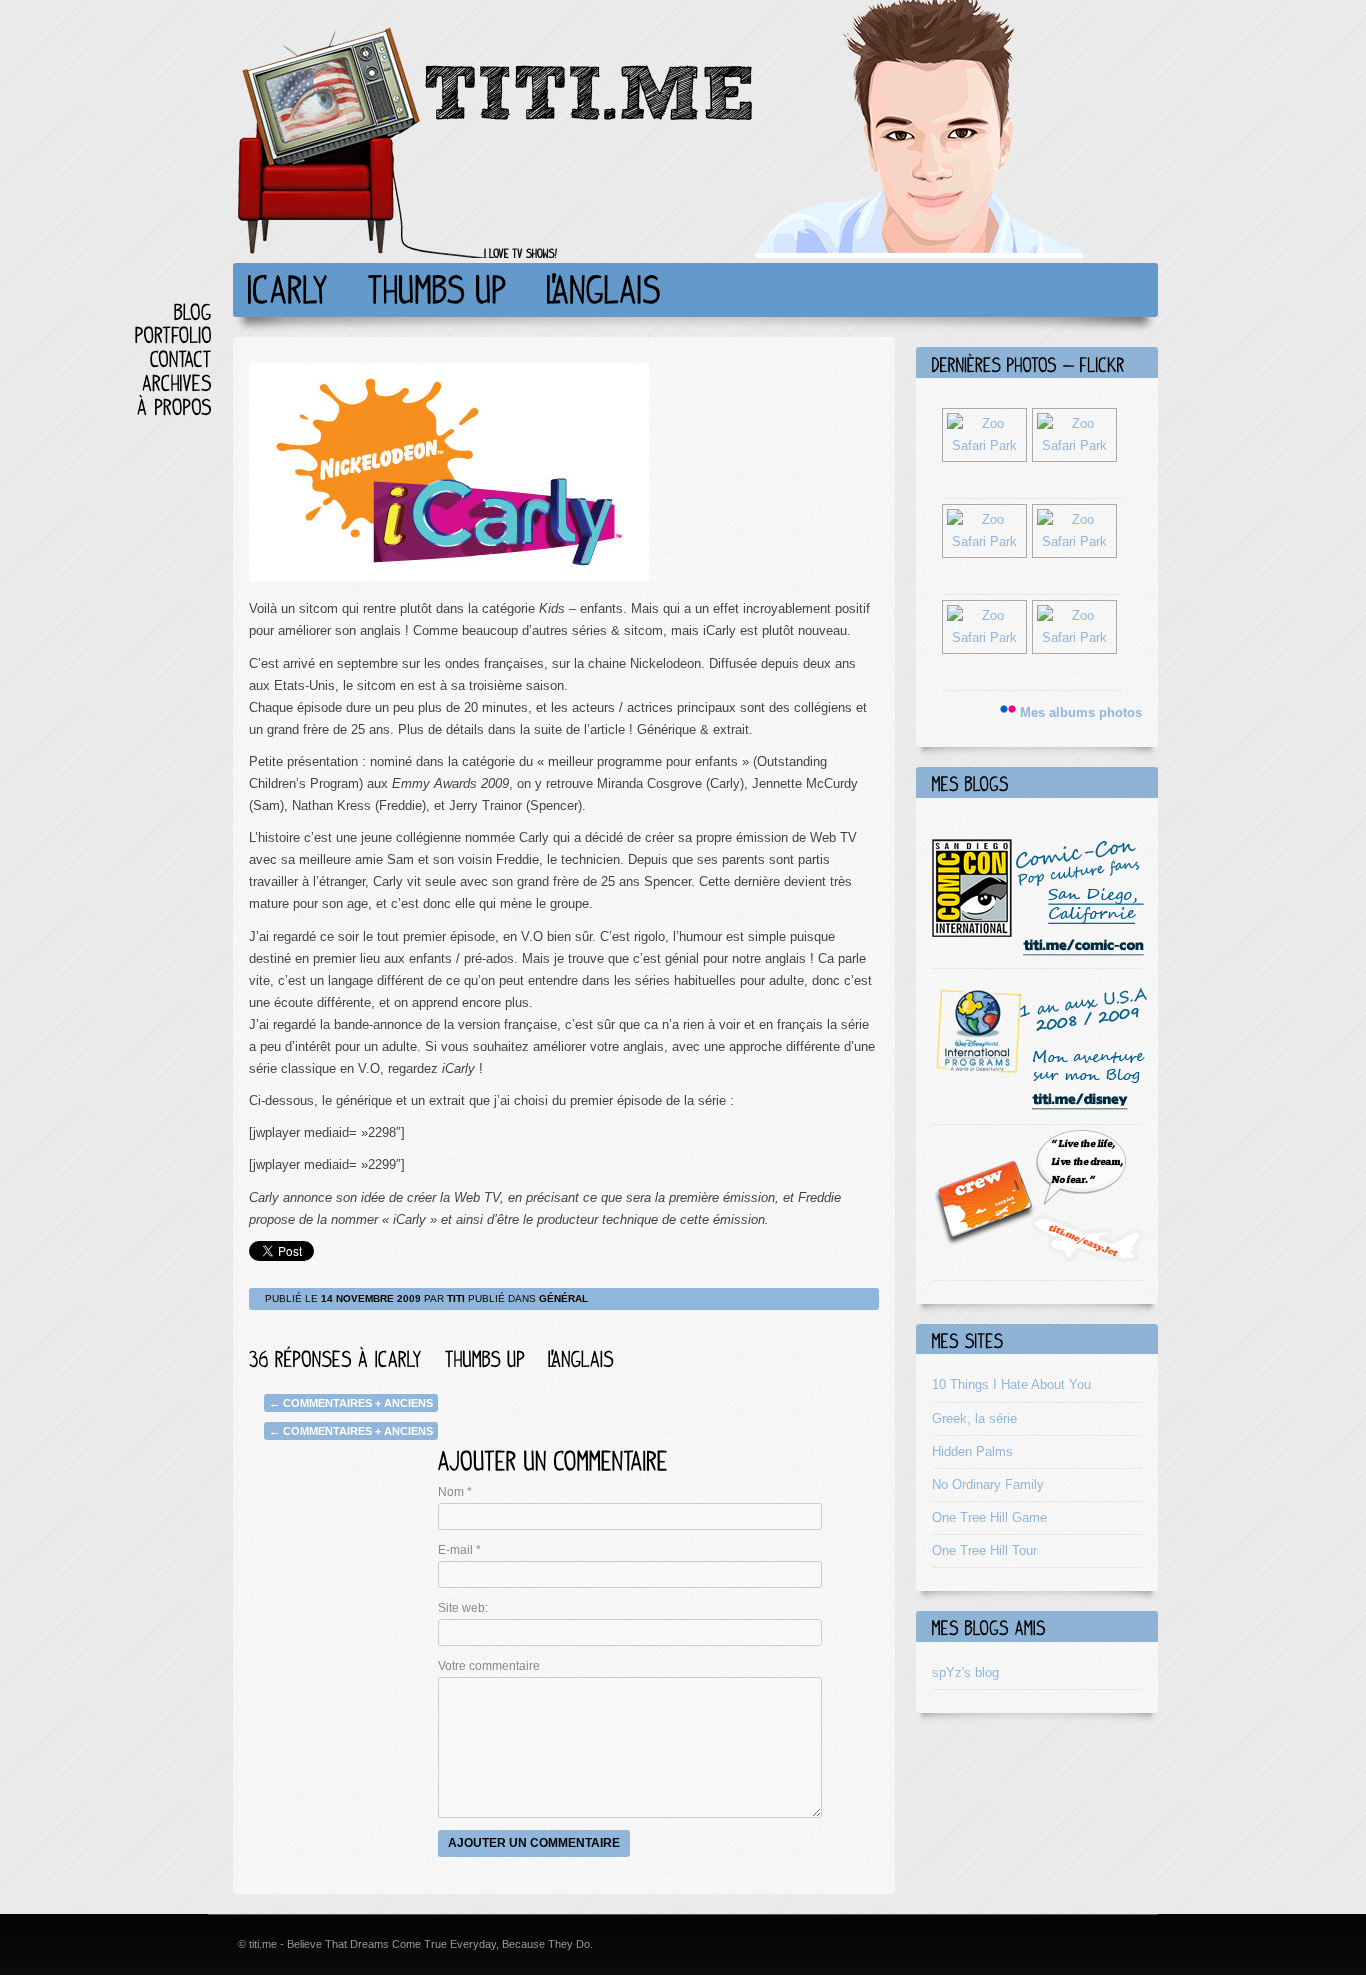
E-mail (459, 1550)
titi (456, 1298)
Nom (455, 1492)
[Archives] (177, 382)
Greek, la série (974, 1418)
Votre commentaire (489, 1666)
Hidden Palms (972, 1451)
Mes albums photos (1081, 712)
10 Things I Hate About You (1011, 1384)
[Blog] (193, 311)
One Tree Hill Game (989, 1517)
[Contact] (181, 358)
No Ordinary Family (988, 1484)
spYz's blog (965, 1672)
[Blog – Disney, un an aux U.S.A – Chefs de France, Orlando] (1039, 1107)
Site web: (463, 1608)
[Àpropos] (174, 406)
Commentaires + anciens (351, 1403)
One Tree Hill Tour (984, 1550)
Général (563, 1298)
